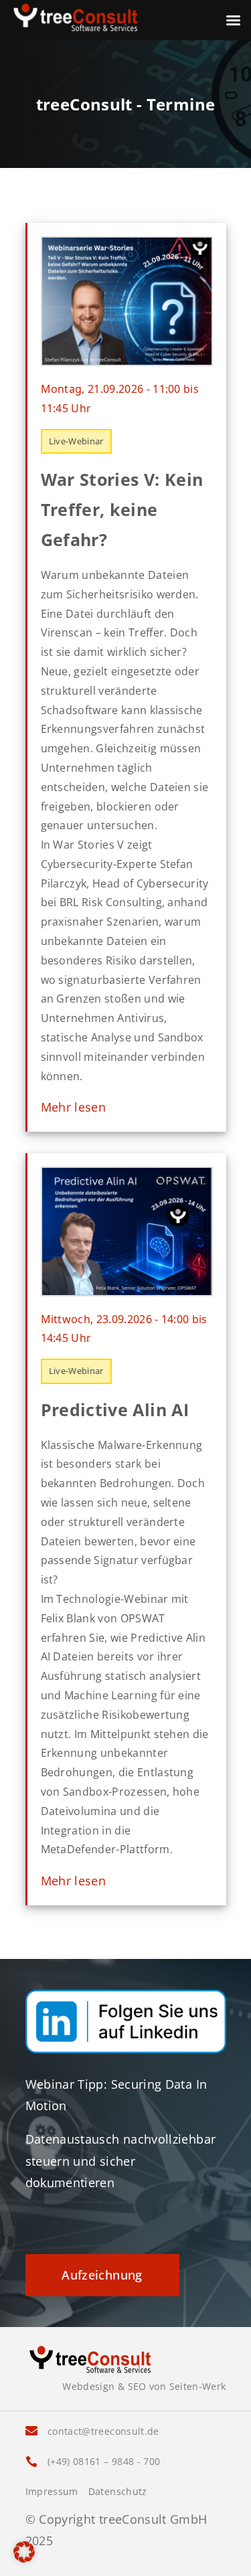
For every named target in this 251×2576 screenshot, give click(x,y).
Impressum (52, 2492)
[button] (24, 2552)
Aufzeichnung (102, 2275)
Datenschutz (118, 2492)
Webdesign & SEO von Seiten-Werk (144, 2386)
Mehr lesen (74, 1107)
